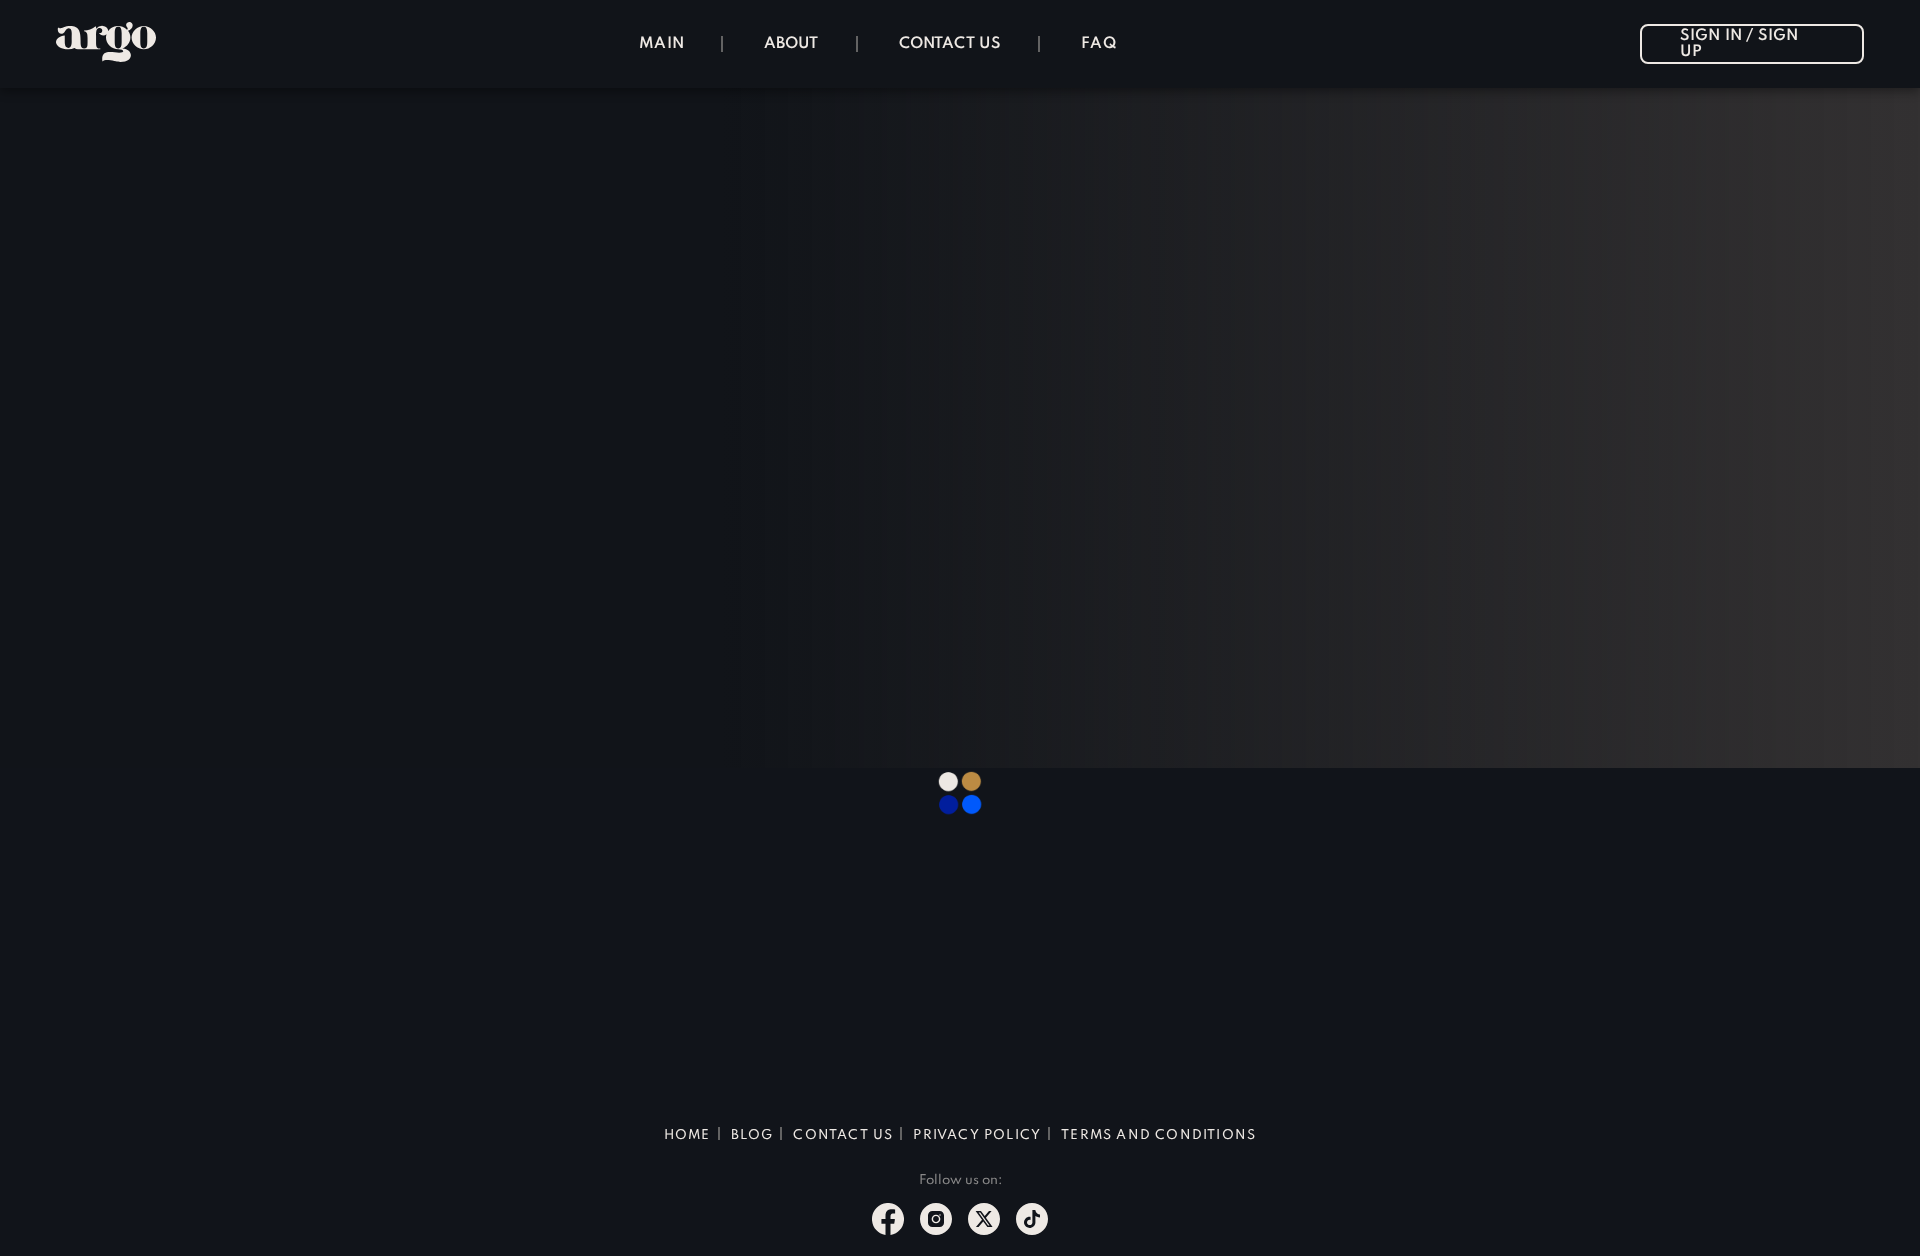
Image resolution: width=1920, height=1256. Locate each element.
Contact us (950, 44)
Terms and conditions (1158, 1135)
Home (687, 1135)
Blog (752, 1135)
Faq (1098, 44)
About (791, 44)
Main (661, 44)
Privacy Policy (977, 1135)
